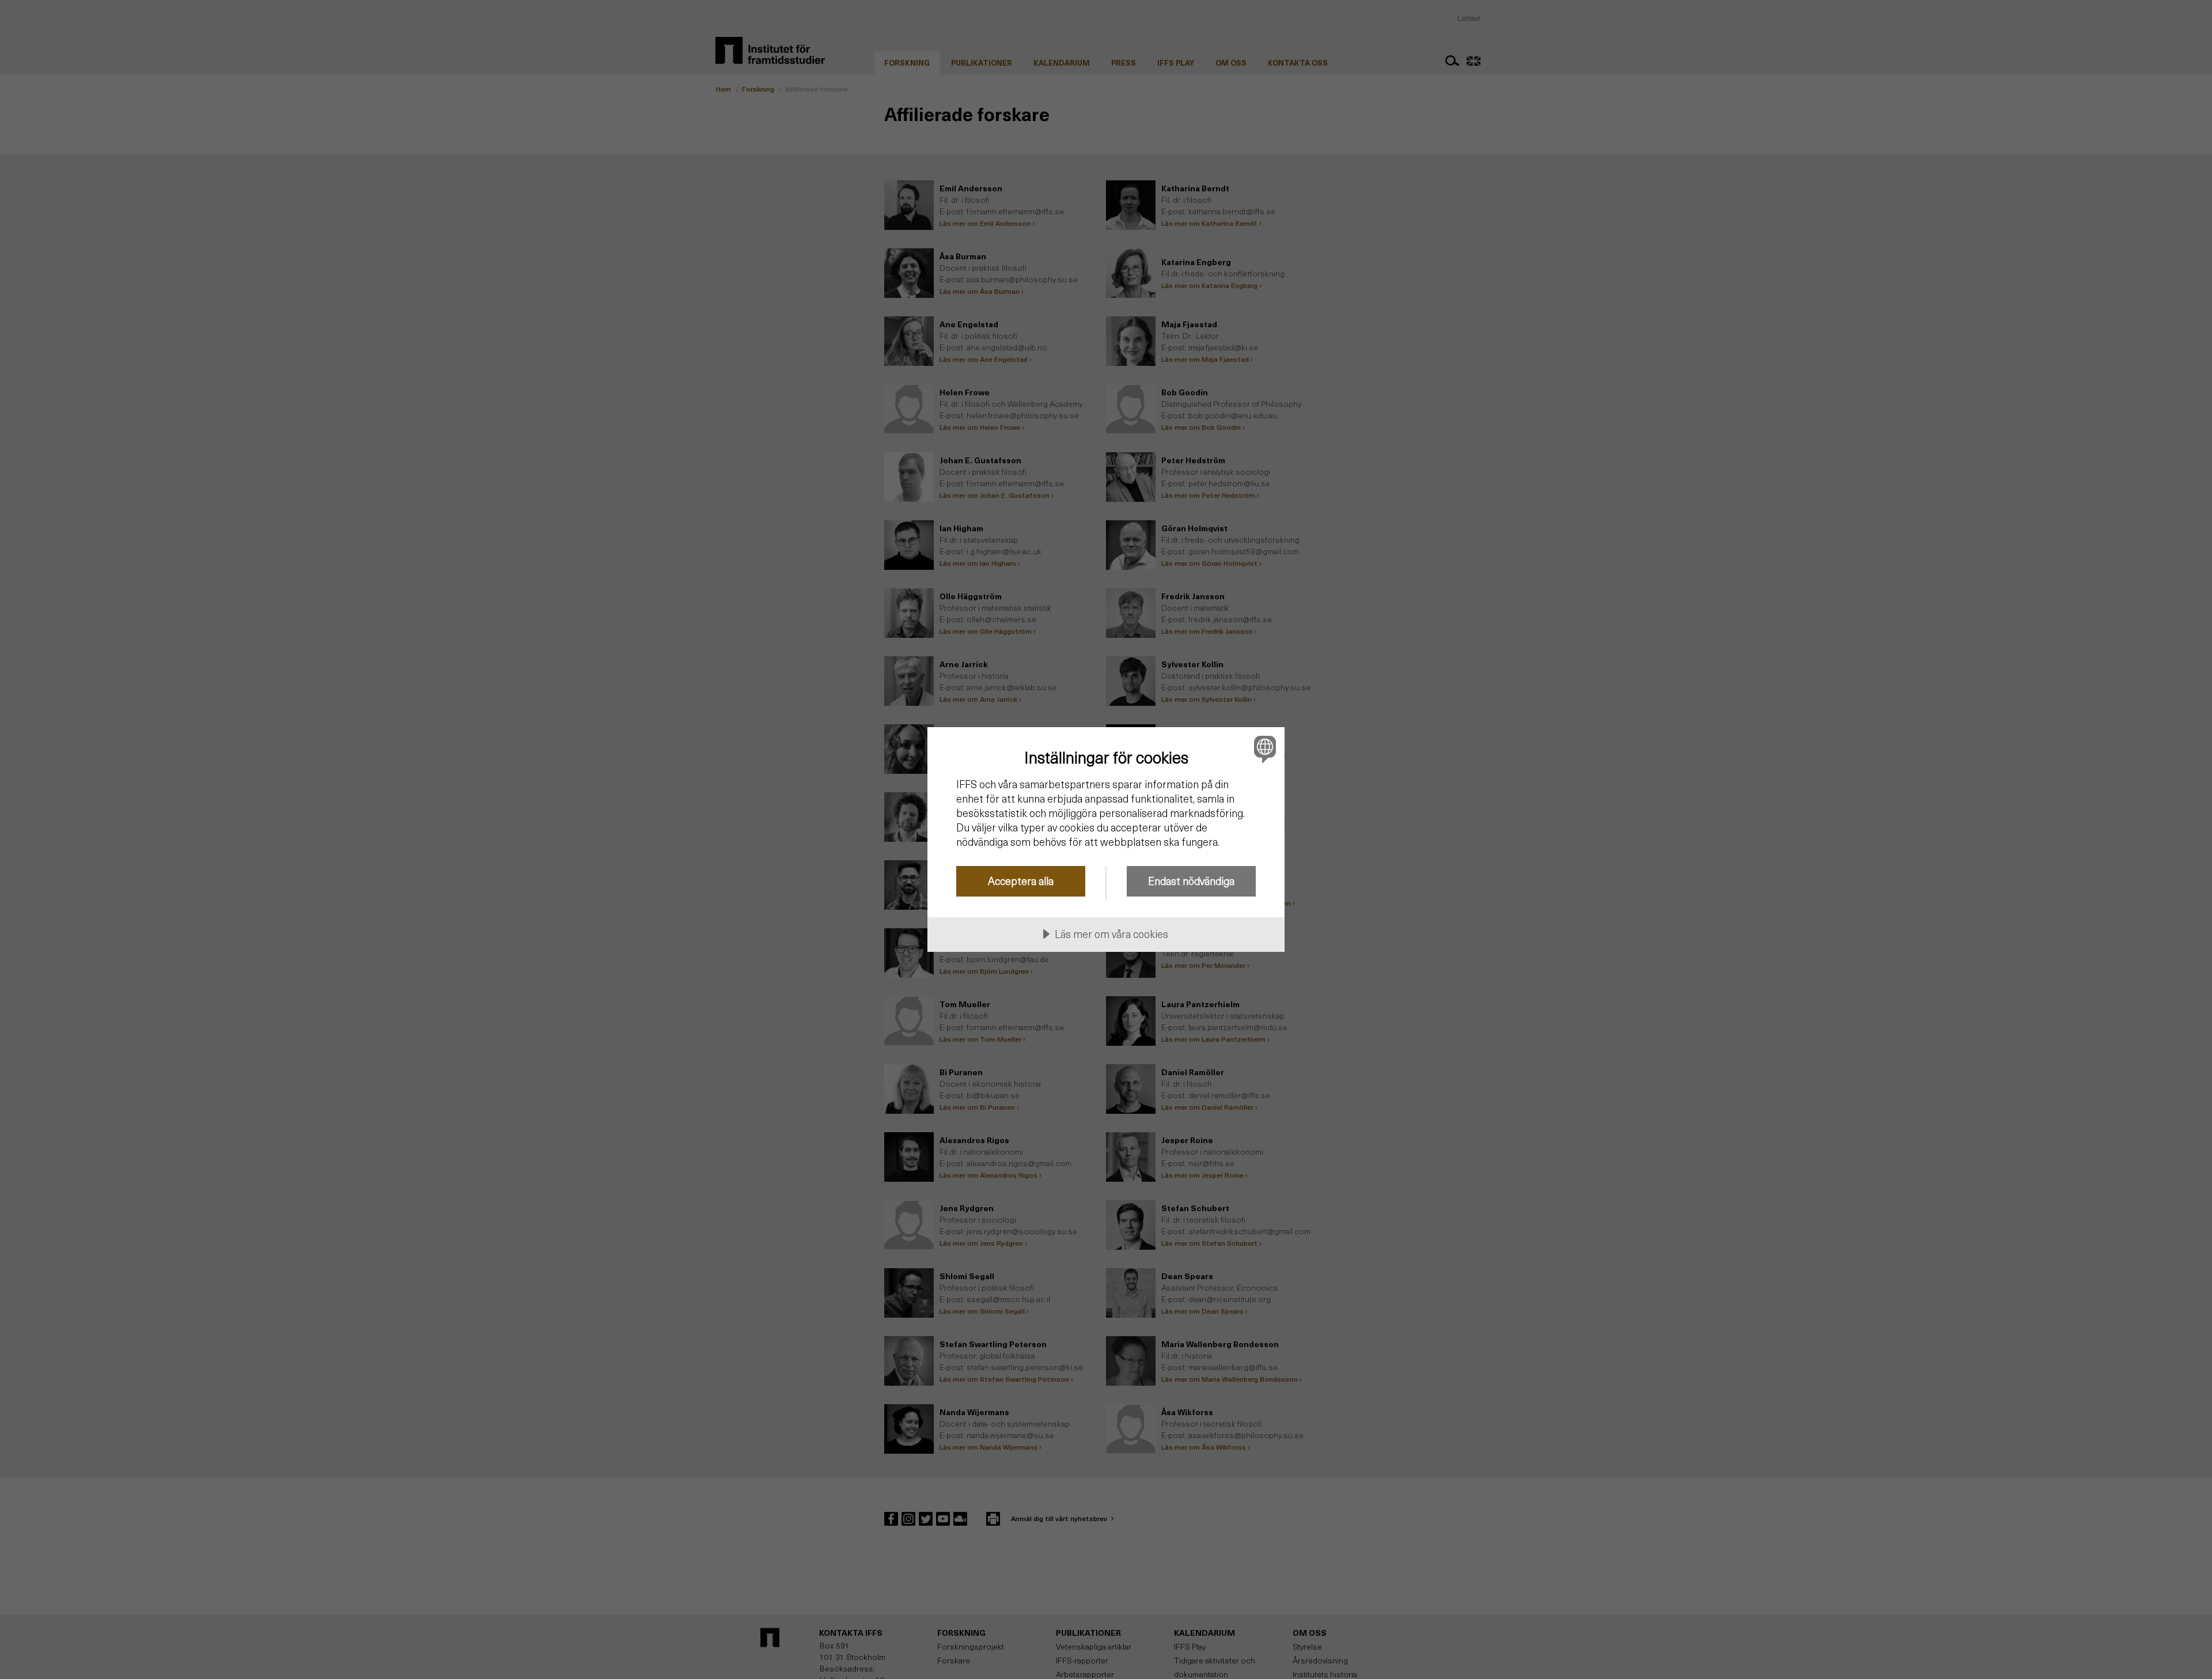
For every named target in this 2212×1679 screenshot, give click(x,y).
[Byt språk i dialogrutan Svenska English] (1263, 749)
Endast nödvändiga (1191, 881)
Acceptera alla (1021, 881)
